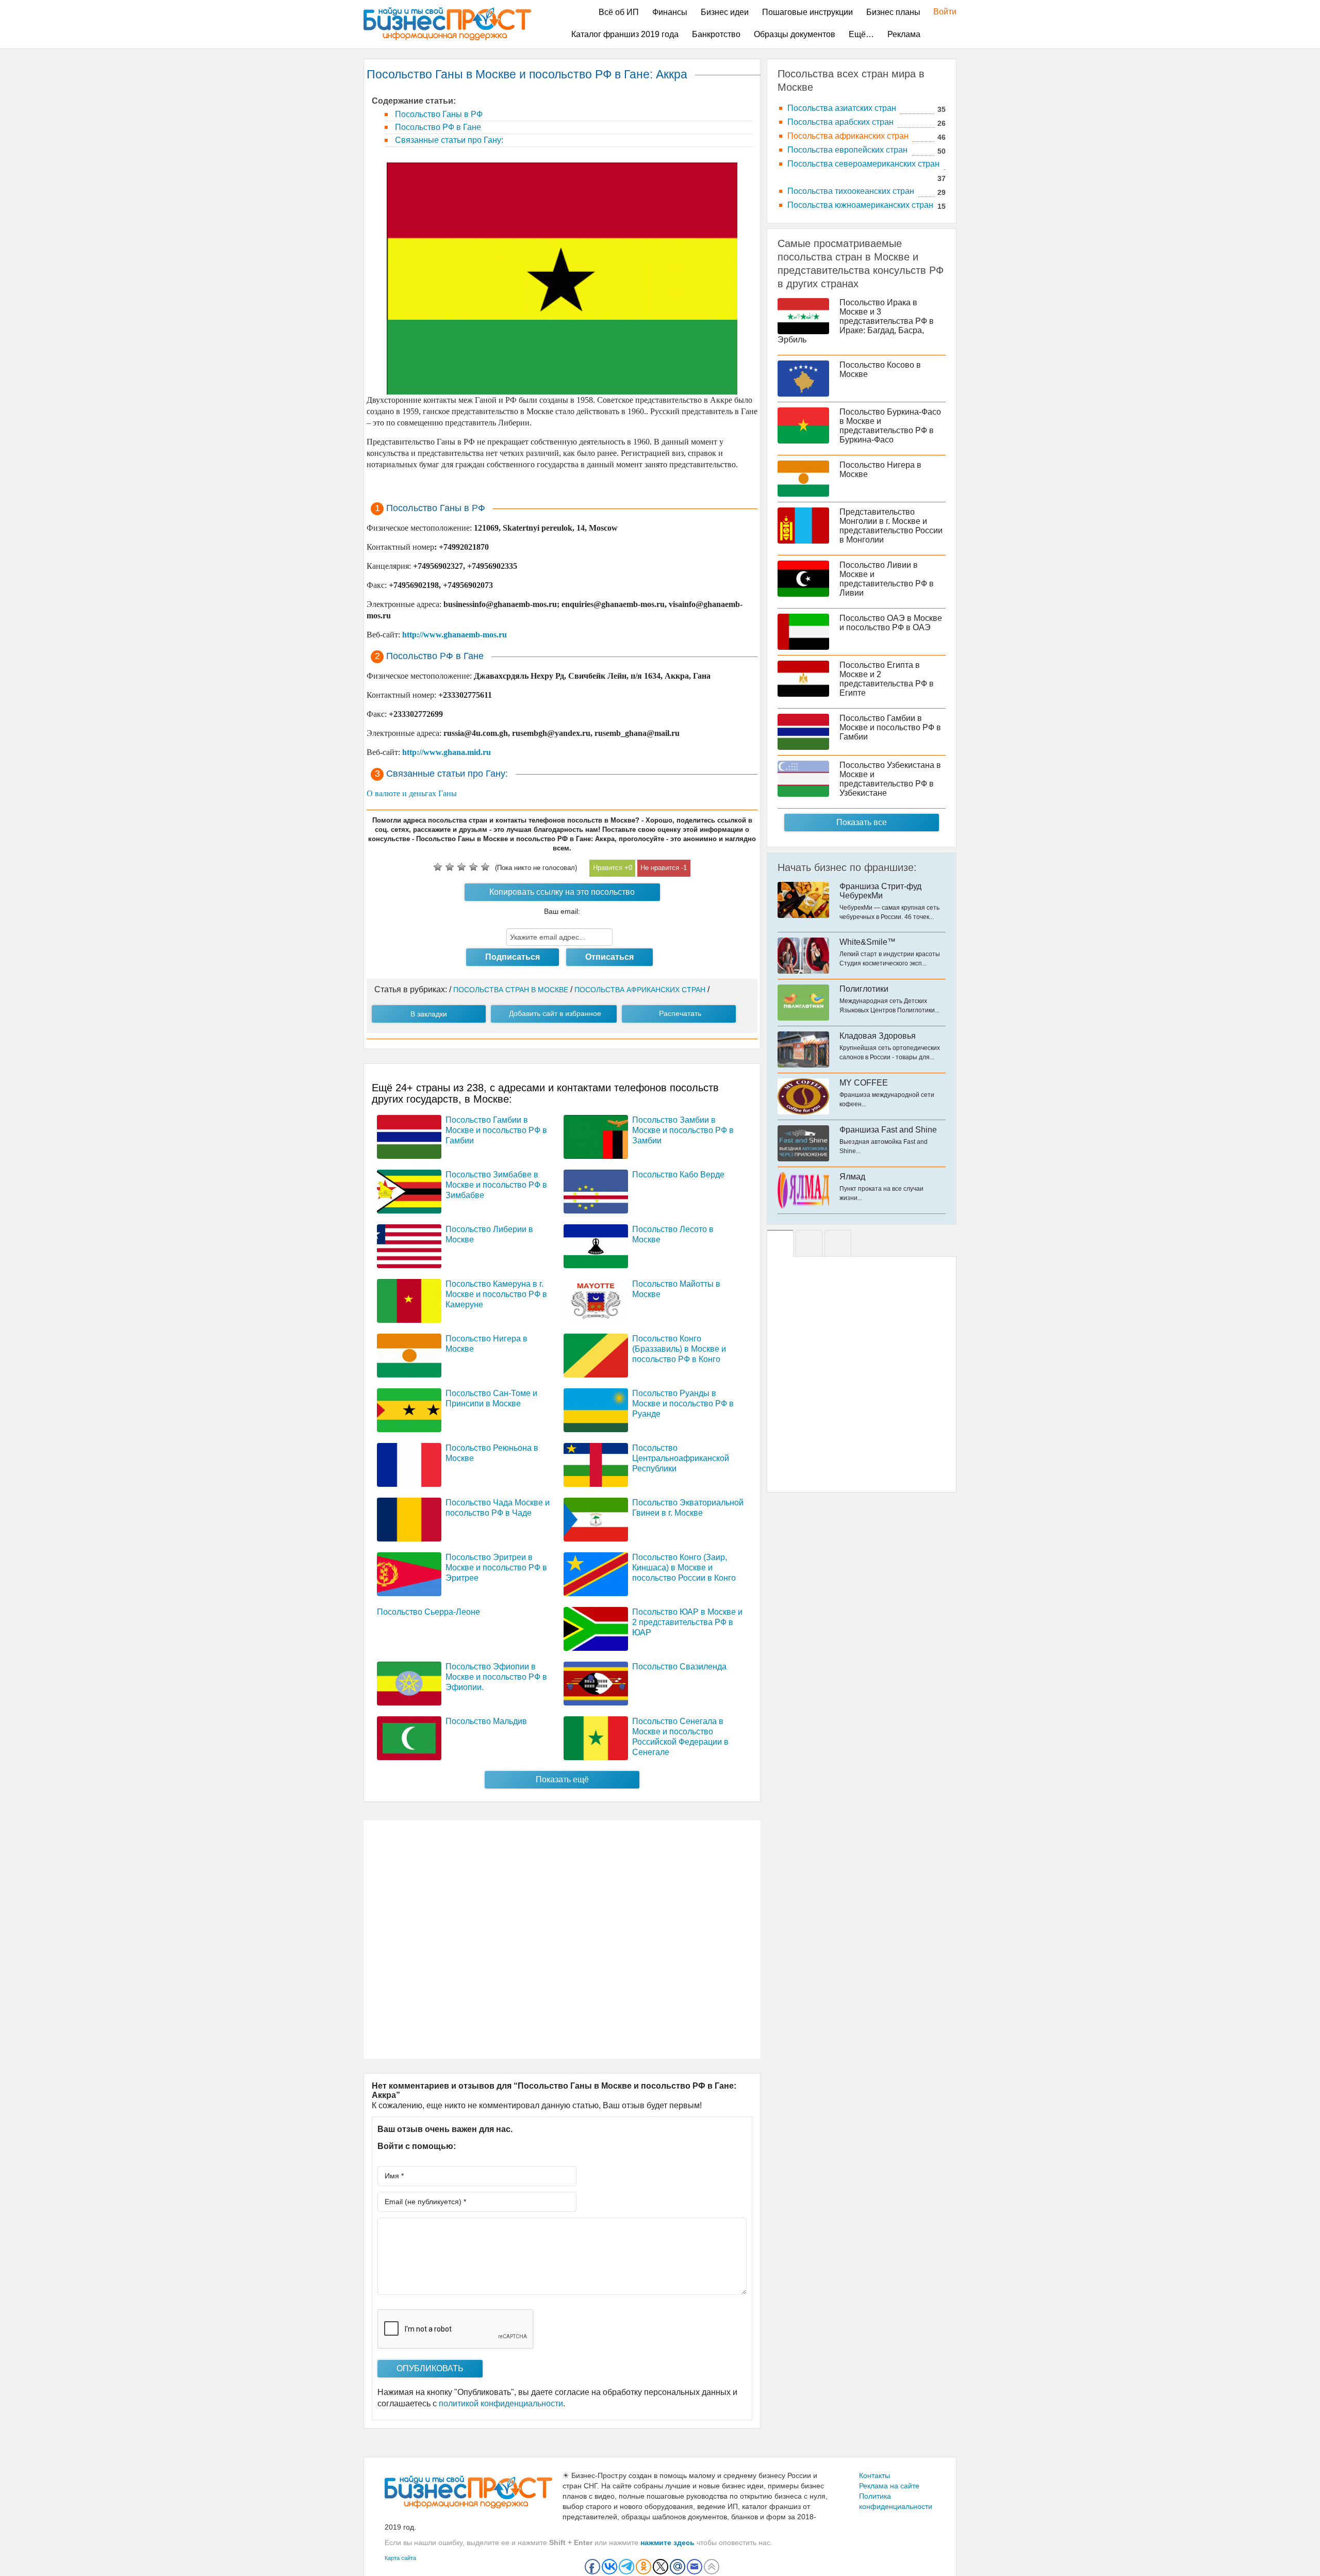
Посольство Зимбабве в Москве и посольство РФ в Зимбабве (496, 1185)
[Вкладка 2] (809, 1243)
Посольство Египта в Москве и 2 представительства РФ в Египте (887, 679)
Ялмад (852, 1177)
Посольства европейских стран (847, 150)
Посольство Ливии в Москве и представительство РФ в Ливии (887, 579)
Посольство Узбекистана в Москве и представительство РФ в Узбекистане (890, 779)
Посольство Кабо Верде (678, 1175)
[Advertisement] (562, 1940)
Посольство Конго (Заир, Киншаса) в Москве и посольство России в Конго (684, 1568)
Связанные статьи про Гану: (448, 140)
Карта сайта (400, 2558)
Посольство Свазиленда (679, 1667)
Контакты (874, 2475)
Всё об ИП (619, 12)
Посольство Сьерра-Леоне (428, 1612)
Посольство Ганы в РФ (438, 114)
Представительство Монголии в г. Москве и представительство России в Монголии (891, 526)
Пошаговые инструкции (807, 12)
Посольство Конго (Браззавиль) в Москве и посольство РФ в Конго (679, 1349)
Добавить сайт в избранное (555, 1013)
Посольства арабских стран (840, 122)
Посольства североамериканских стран (863, 164)
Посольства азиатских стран (842, 108)
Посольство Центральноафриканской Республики (681, 1458)
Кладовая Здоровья (878, 1036)
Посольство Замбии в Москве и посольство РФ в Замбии (683, 1130)
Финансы (670, 12)
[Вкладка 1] (780, 1243)
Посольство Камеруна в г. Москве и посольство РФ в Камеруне (496, 1294)
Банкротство (716, 34)
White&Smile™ (868, 942)
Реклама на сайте (889, 2486)
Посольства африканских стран (848, 136)
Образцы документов (795, 34)
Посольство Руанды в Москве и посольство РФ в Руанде (683, 1404)
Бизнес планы (893, 12)
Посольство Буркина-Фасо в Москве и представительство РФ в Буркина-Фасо (890, 426)
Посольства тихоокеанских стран (851, 191)
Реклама (904, 34)
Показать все (862, 822)
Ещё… (861, 34)
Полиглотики (864, 989)
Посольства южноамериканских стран (860, 205)
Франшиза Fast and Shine (888, 1130)
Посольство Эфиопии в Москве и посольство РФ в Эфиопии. (496, 1677)
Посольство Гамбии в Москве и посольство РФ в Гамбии (496, 1130)
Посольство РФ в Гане (437, 127)
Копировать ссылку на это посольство (562, 892)
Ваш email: (562, 911)
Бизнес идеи (725, 12)
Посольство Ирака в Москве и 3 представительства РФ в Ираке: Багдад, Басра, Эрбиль (856, 321)
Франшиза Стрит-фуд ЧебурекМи (880, 891)
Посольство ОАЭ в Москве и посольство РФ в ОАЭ (891, 623)
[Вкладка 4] (838, 1243)
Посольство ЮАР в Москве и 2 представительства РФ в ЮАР (687, 1622)
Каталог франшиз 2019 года (625, 34)
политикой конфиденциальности (501, 2403)
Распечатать (680, 1013)
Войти (940, 12)
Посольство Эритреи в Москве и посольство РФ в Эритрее (496, 1568)
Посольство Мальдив (486, 1721)
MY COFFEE (864, 1083)
